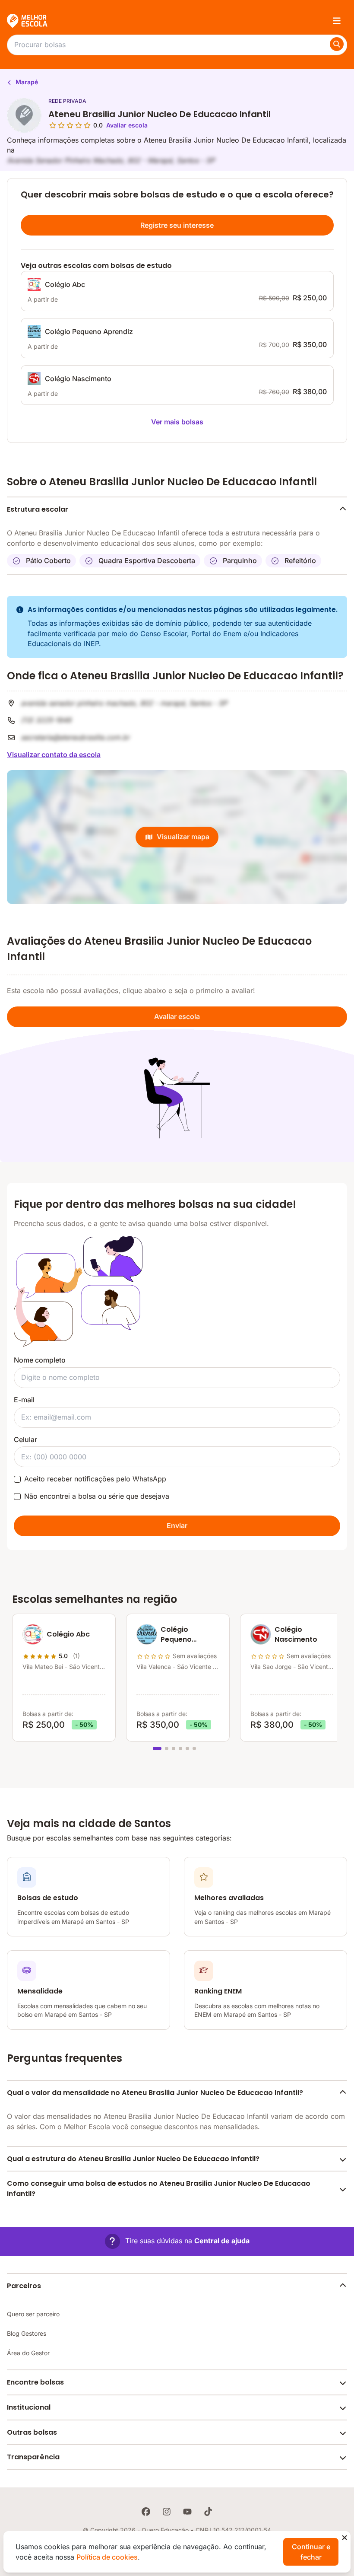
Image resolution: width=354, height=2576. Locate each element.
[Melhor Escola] (28, 21)
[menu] (337, 21)
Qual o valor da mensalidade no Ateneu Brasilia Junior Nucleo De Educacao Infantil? (155, 2093)
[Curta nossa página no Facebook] (146, 2512)
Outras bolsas (32, 2432)
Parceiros (24, 2286)
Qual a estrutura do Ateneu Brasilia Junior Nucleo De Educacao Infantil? (133, 2159)
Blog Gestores (27, 2333)
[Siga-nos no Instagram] (167, 2512)
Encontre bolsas (35, 2382)
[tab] (157, 1748)
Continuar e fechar (311, 2552)
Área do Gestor (28, 2353)
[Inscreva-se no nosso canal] (187, 2512)
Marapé (26, 82)
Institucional (29, 2407)
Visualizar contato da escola (54, 755)
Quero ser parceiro (33, 2314)
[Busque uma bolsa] (337, 44)
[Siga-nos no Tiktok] (208, 2512)
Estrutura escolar (38, 509)
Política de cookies (107, 2557)
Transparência (33, 2457)
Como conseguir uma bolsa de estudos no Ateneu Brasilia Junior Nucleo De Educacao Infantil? (159, 2189)
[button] (177, 2241)
